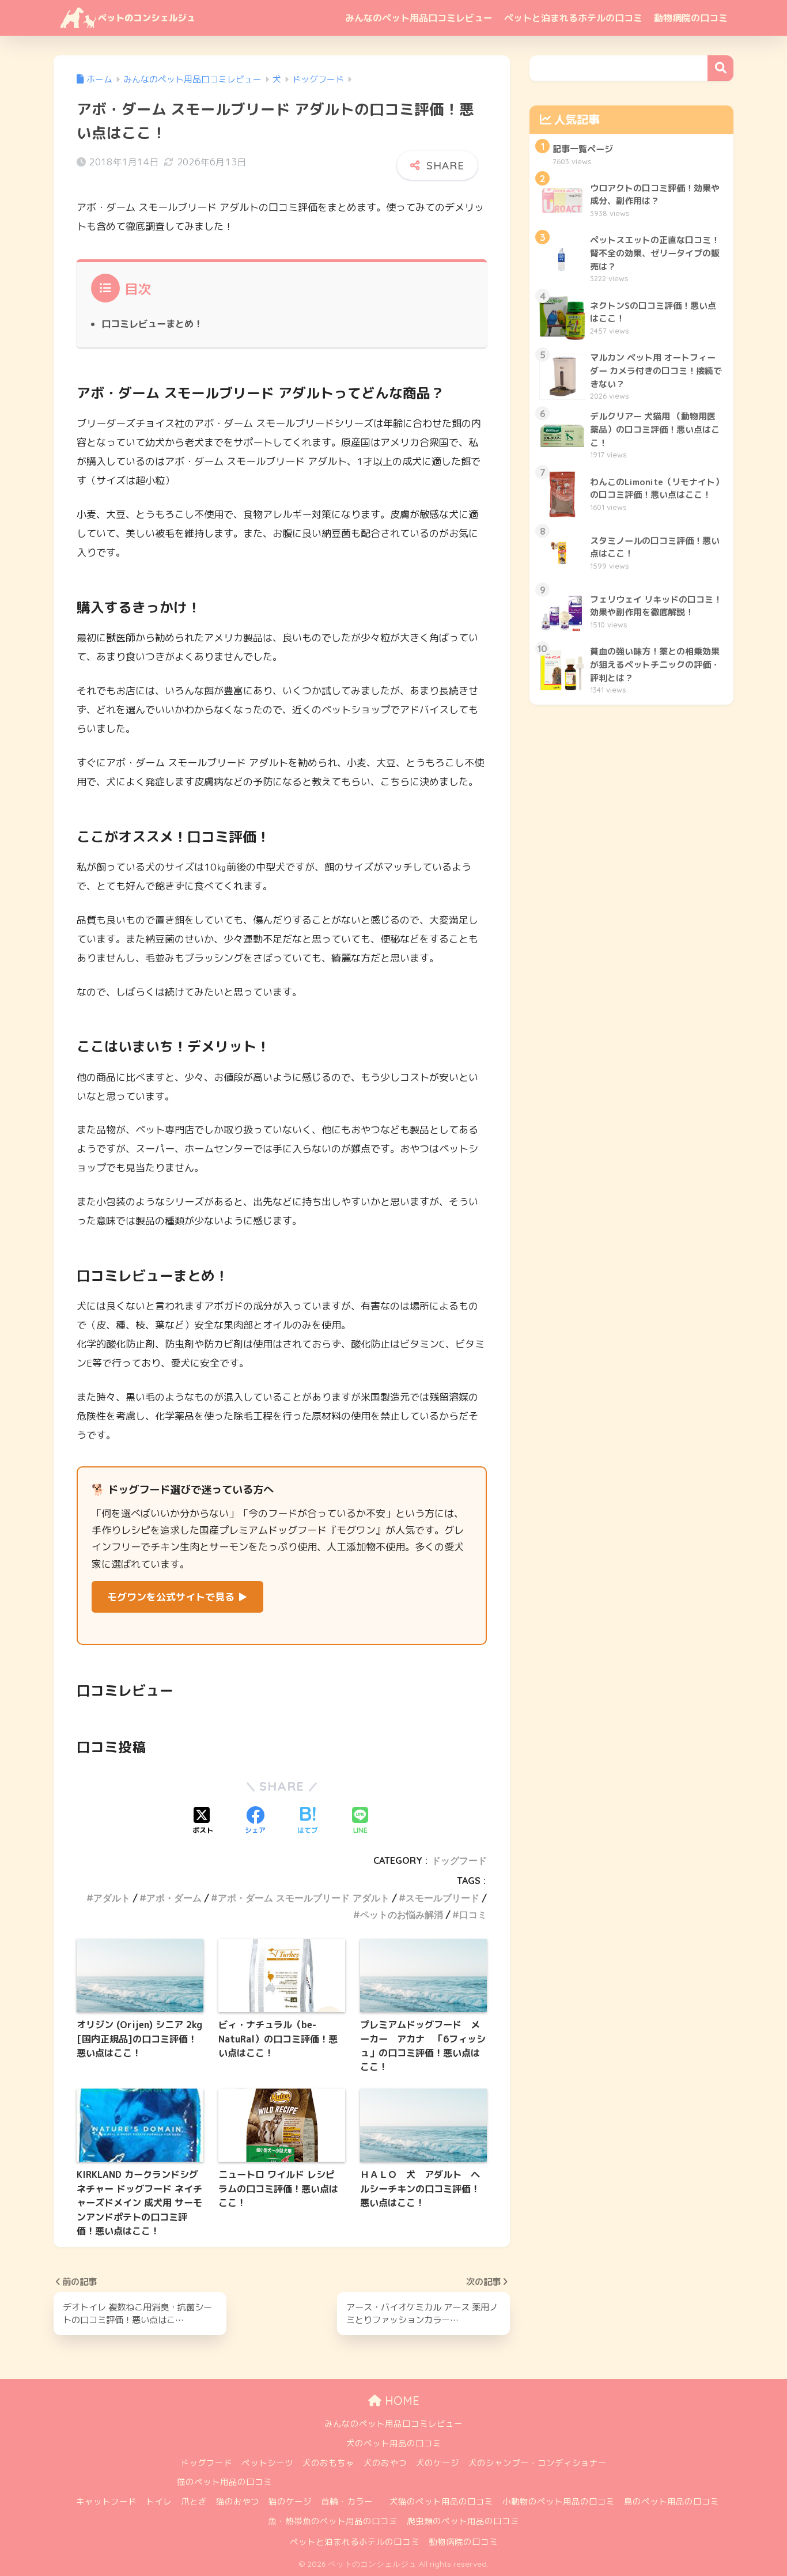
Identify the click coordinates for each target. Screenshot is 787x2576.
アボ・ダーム (174, 1898)
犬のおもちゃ (328, 2463)
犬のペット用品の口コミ (394, 2443)
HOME (400, 2401)
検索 (720, 68)
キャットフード (106, 2501)
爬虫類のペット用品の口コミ (463, 2521)
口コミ (473, 1915)
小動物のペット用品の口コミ (559, 2501)
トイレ (159, 2501)
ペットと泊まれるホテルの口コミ (573, 18)
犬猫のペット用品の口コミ (441, 2501)
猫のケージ (290, 2501)
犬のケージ (438, 2463)
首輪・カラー (347, 2501)
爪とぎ (194, 2501)
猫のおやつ (238, 2501)
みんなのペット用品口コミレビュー (419, 18)
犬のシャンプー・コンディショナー (538, 2463)
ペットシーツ (267, 2463)
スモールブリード (442, 1898)
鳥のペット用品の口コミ (671, 2501)
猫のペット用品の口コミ (224, 2482)
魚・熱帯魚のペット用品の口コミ (333, 2521)
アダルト (112, 1898)
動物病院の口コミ (691, 18)
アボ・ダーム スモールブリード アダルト (304, 1898)
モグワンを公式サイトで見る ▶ (177, 1597)
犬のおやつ (385, 2463)
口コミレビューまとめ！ (152, 324)
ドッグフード (459, 1860)
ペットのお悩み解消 (402, 1915)
